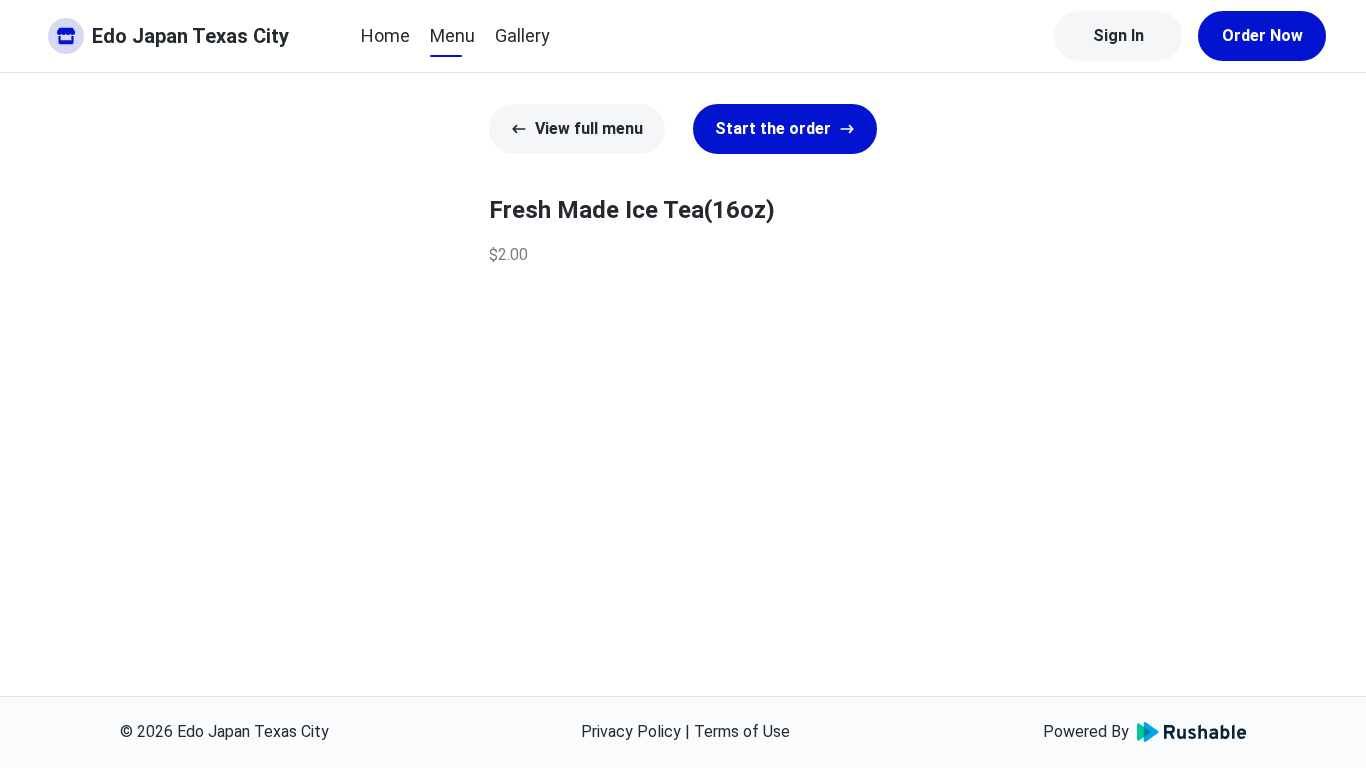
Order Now (1262, 35)
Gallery (522, 35)
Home (385, 35)
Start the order (773, 128)
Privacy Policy (631, 731)
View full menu (589, 128)
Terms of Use (742, 731)
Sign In (1118, 35)
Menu (452, 35)
